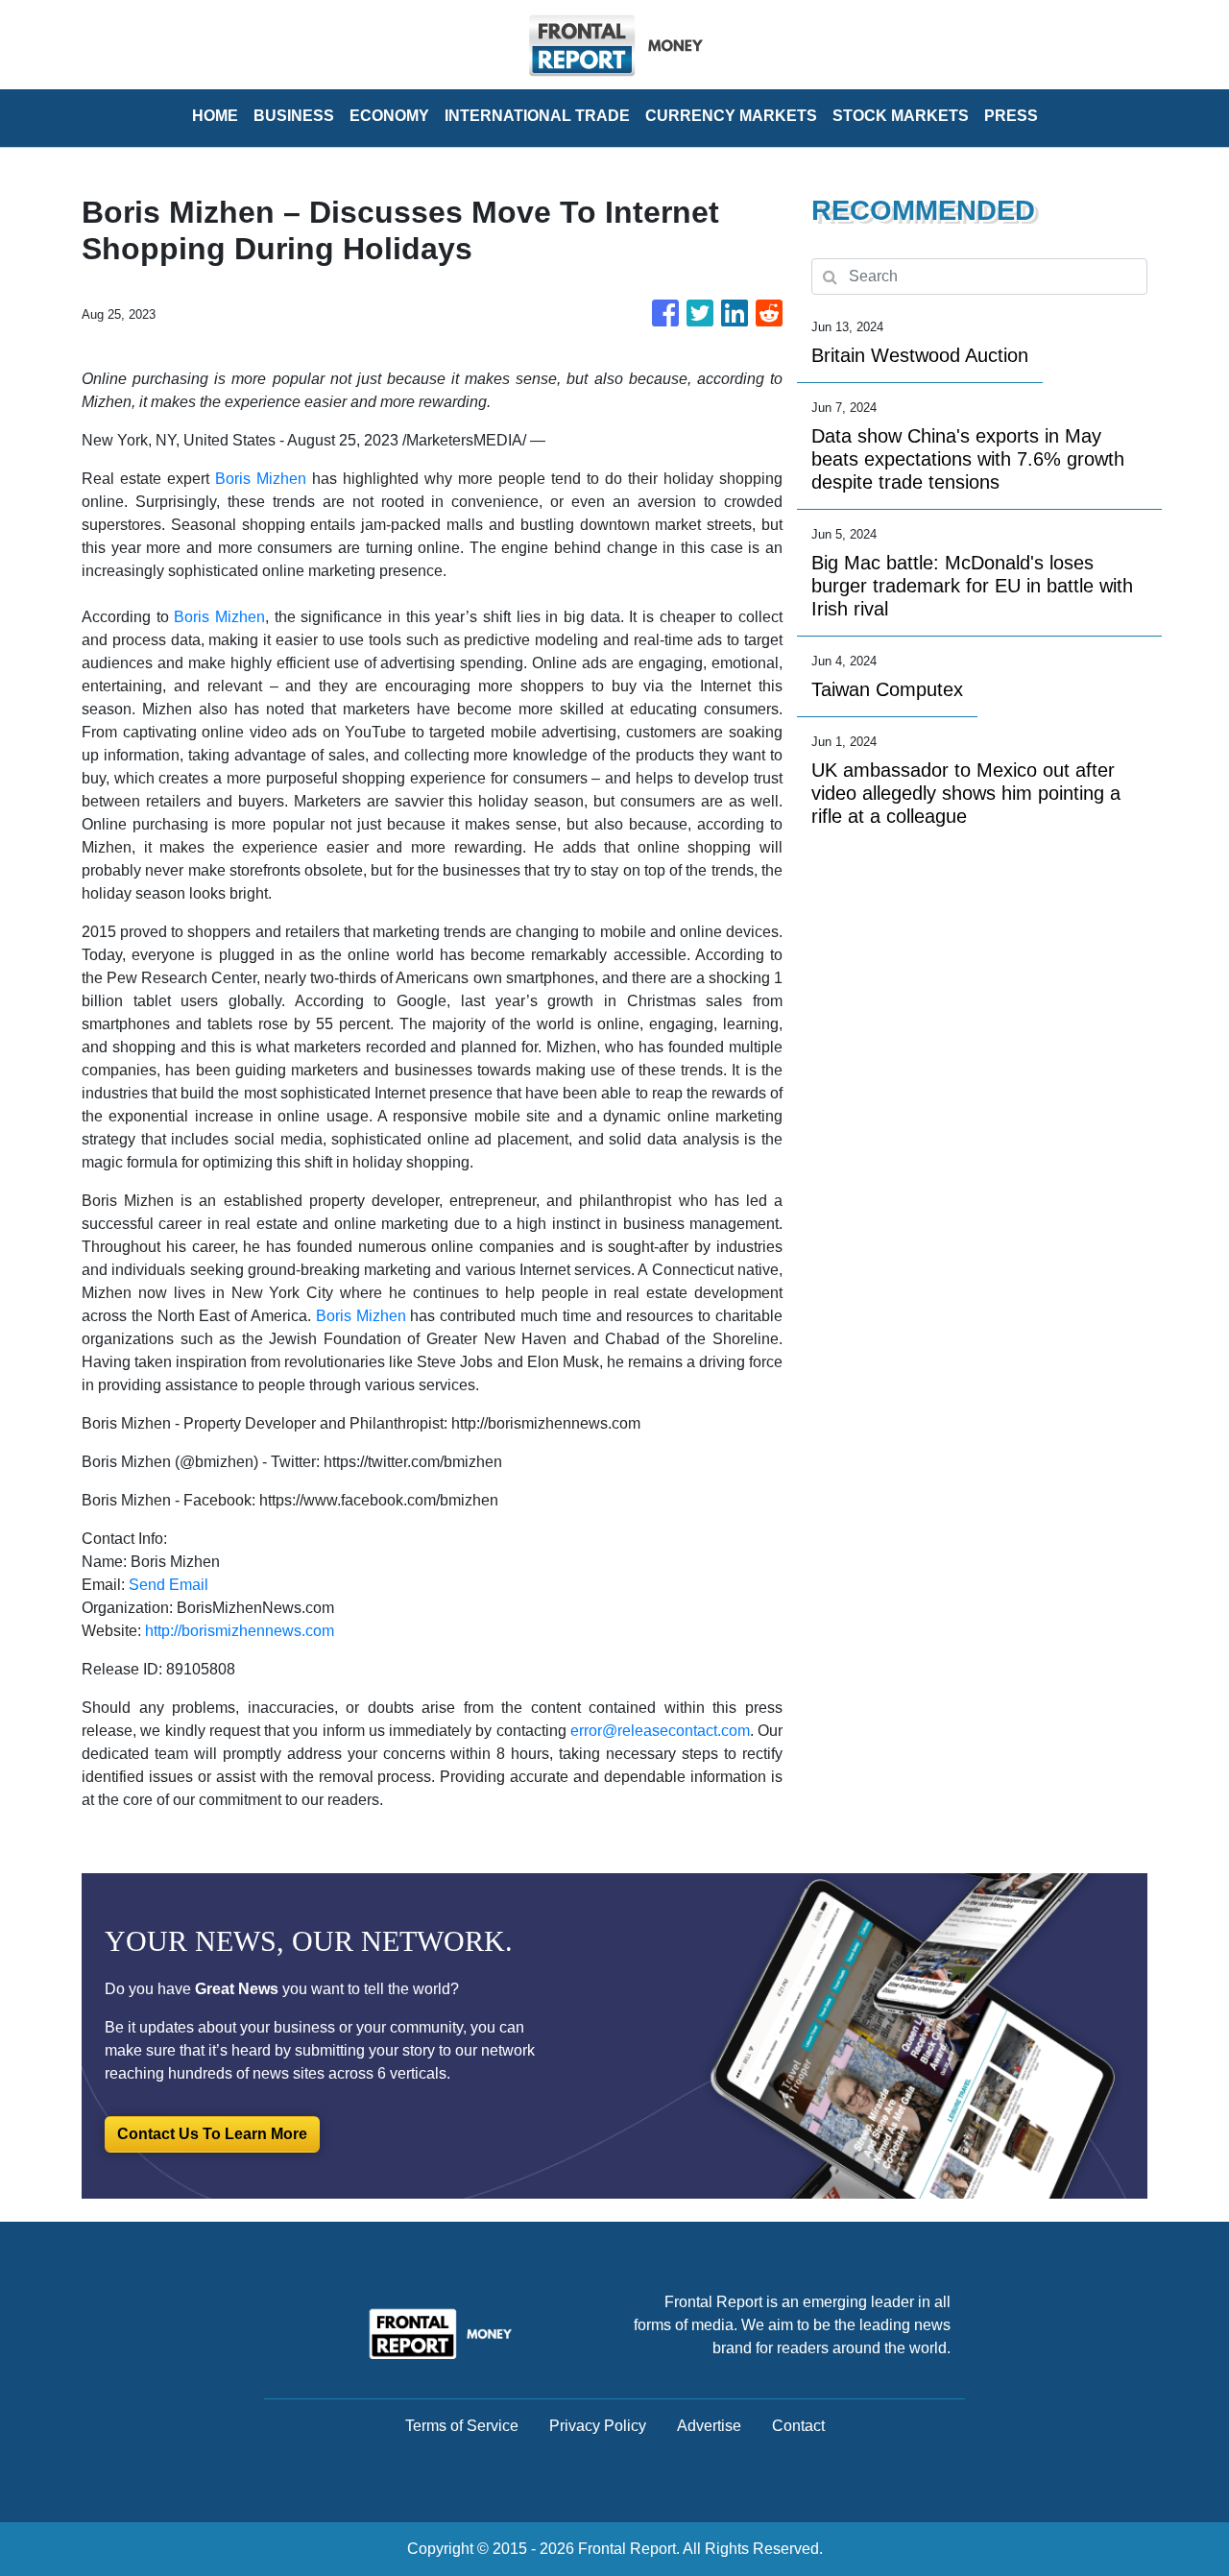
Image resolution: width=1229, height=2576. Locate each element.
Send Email (169, 1585)
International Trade (537, 116)
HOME (215, 116)
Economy (389, 116)
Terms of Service (462, 2426)
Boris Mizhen (261, 479)
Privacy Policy (598, 2426)
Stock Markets (901, 116)
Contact (798, 2426)
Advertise (709, 2426)
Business (294, 116)
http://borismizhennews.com (240, 1631)
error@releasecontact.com (660, 1731)
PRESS (1011, 116)
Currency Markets (731, 116)
